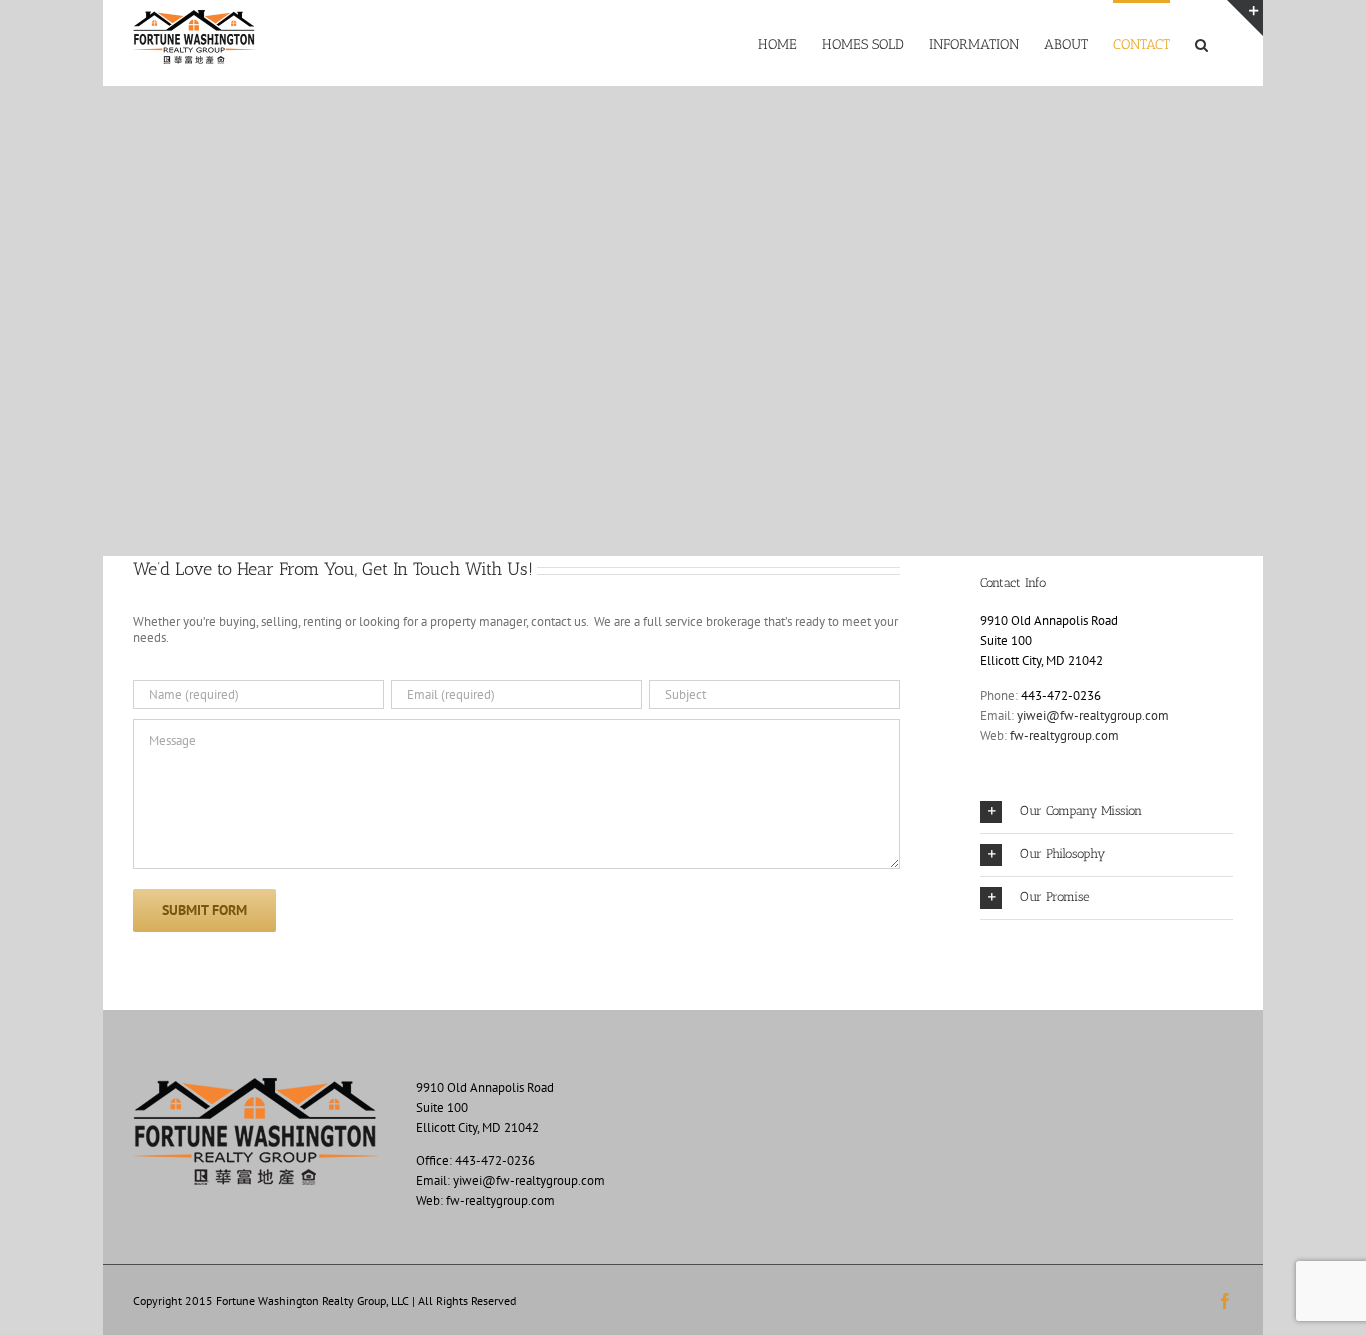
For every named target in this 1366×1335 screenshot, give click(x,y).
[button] (1201, 43)
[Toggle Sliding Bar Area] (1245, 18)
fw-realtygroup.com (1064, 735)
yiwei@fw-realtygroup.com (1093, 715)
